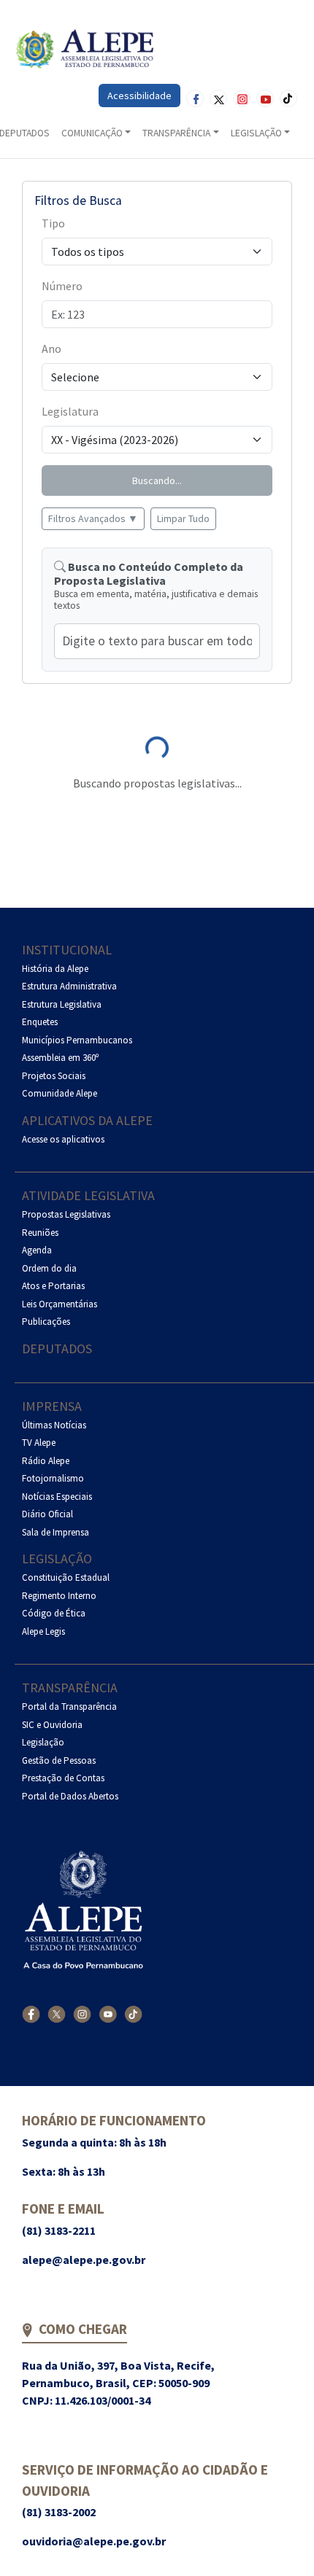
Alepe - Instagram (242, 98)
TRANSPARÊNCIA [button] (176, 133)
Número (62, 286)
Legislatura (70, 411)
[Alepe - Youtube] (108, 2014)
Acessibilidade (139, 96)
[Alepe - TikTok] (133, 2014)
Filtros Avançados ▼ (93, 518)
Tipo (53, 223)
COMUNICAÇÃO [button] (92, 133)
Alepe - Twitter (218, 98)
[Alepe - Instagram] (82, 2014)
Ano (51, 349)
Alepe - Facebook (195, 98)
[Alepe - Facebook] (31, 2014)
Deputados (57, 1349)
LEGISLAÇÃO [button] (256, 133)
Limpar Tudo (183, 518)
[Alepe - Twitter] (57, 2014)
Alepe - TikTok (288, 98)
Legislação (57, 1559)
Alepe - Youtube (265, 98)
